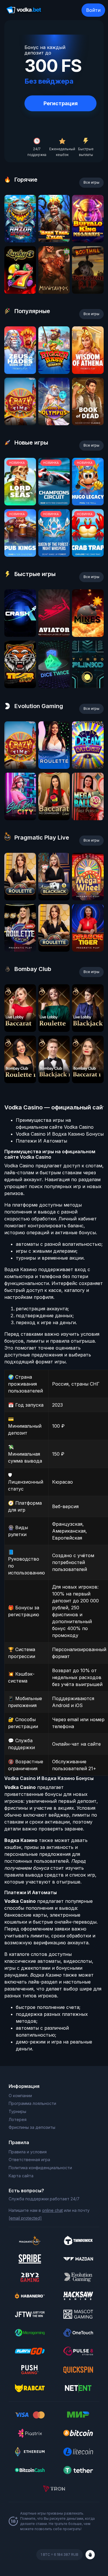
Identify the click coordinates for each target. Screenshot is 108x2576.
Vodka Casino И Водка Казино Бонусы (60, 1134)
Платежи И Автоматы (41, 1141)
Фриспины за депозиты (32, 2127)
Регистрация (61, 103)
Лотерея (18, 2119)
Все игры (91, 182)
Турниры (17, 2111)
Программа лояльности (32, 2103)
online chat (52, 2210)
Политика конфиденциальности (40, 2168)
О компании (20, 2096)
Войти (93, 10)
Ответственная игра (29, 2160)
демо (20, 241)
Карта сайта (21, 2176)
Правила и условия (28, 2152)
